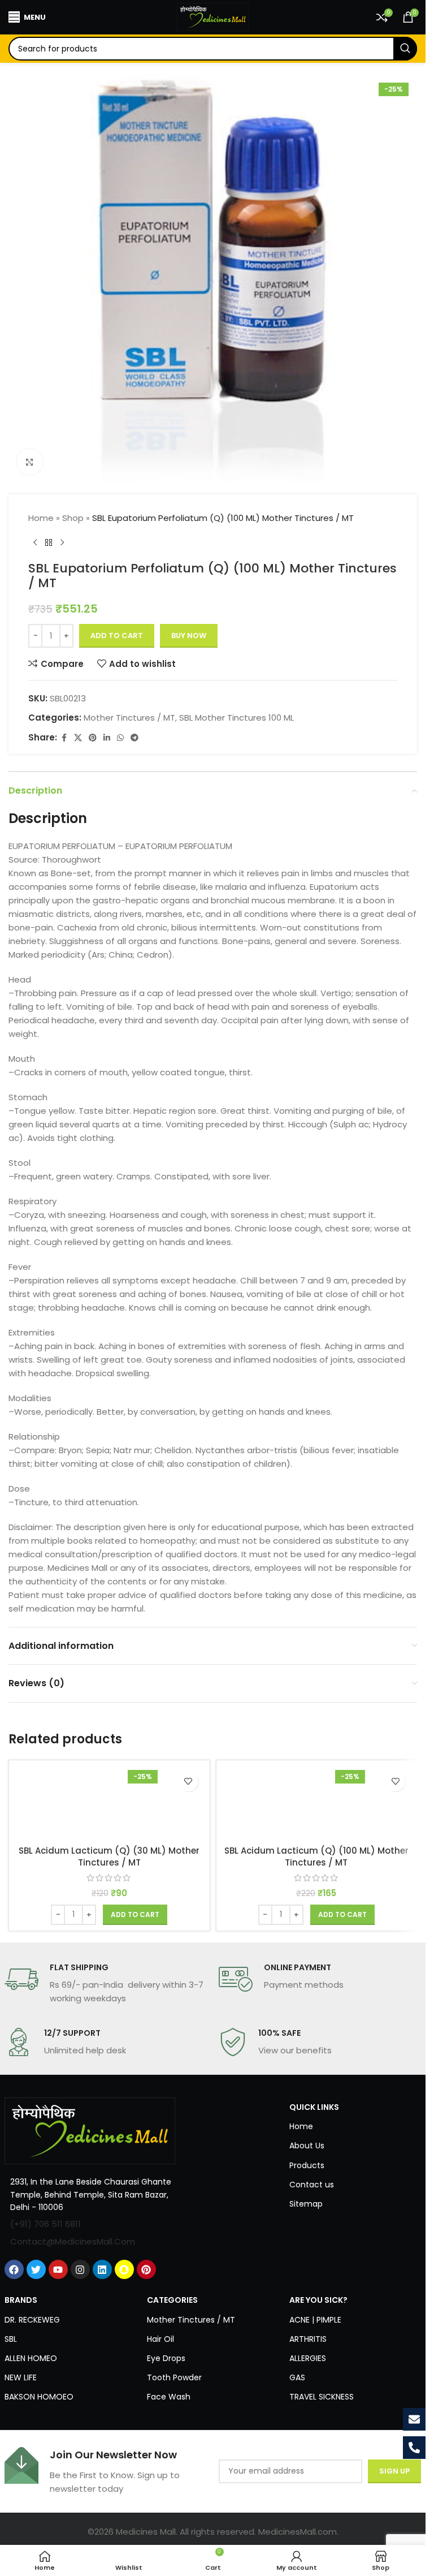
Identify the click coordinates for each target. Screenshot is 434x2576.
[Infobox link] (106, 1984)
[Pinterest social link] (93, 738)
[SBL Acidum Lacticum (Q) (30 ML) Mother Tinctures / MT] (109, 1803)
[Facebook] (14, 2269)
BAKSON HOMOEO (39, 2397)
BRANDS (21, 2300)
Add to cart (117, 636)
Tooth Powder (174, 2377)
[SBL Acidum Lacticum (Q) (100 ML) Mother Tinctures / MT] (317, 1803)
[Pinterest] (146, 2269)
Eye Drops (166, 2358)
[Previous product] (35, 543)
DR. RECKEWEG (32, 2320)
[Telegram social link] (134, 738)
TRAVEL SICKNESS (322, 2397)
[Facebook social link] (64, 738)
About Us (307, 2146)
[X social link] (78, 738)
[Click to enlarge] (30, 462)
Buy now (189, 636)
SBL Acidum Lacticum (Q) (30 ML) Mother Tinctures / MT (109, 1856)
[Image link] (90, 2130)
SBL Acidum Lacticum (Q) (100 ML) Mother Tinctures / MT (316, 1856)
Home (41, 518)
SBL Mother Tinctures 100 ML (236, 718)
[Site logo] (213, 16)
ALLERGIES (308, 2358)
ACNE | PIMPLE (315, 2320)
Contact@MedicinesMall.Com (73, 2241)
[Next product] (62, 543)
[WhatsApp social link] (120, 738)
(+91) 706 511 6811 (45, 2224)
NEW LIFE (21, 2377)
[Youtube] (58, 2269)
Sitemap (306, 2204)
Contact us (312, 2185)
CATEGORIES (172, 2300)
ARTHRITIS (308, 2339)
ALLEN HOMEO (31, 2358)
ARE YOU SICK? (318, 2300)
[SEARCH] (405, 49)
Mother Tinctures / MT (129, 718)
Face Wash (169, 2397)
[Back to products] (49, 543)
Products (307, 2165)
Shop (73, 518)
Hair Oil (160, 2339)
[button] (135, 1915)
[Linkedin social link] (107, 738)
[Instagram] (80, 2269)
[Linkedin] (102, 2269)
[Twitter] (36, 2269)
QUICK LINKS (314, 2107)
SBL (11, 2339)
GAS (297, 2377)
